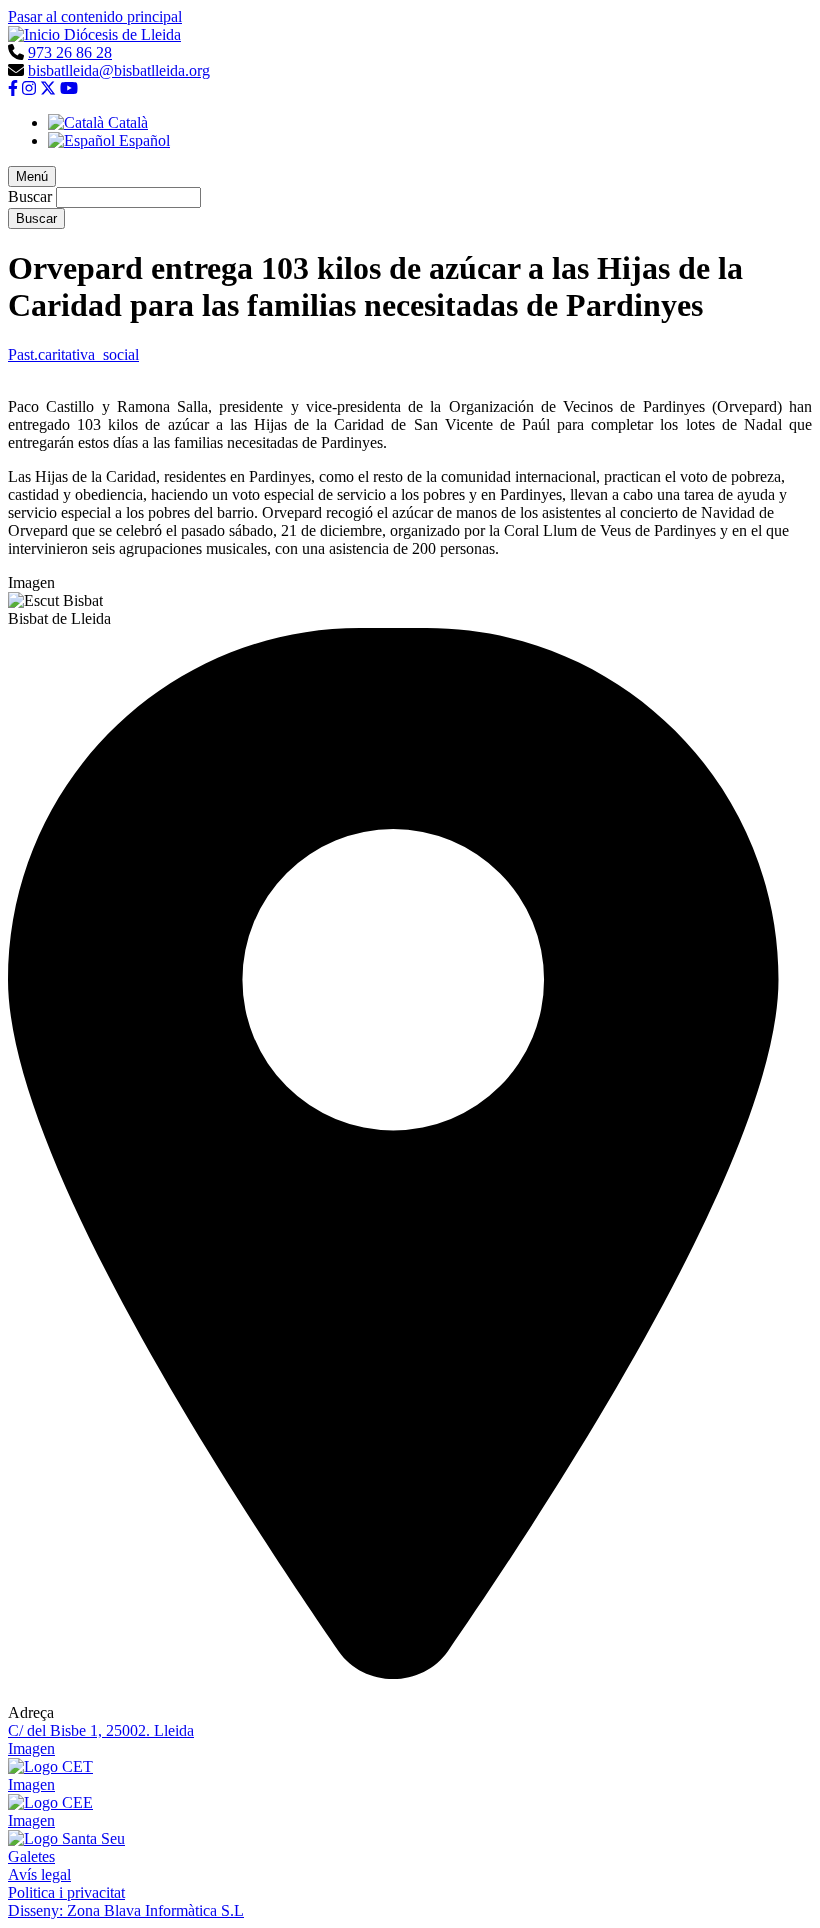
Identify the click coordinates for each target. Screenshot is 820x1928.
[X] (48, 88)
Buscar (30, 196)
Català (126, 122)
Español (142, 140)
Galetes (31, 1856)
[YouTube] (69, 88)
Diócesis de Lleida (122, 34)
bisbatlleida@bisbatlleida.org (119, 70)
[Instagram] (29, 88)
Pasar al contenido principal (95, 16)
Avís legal (39, 1874)
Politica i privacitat (66, 1892)
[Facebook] (13, 88)
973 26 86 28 (70, 52)
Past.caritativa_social (73, 354)
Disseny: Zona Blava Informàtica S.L (126, 1910)
